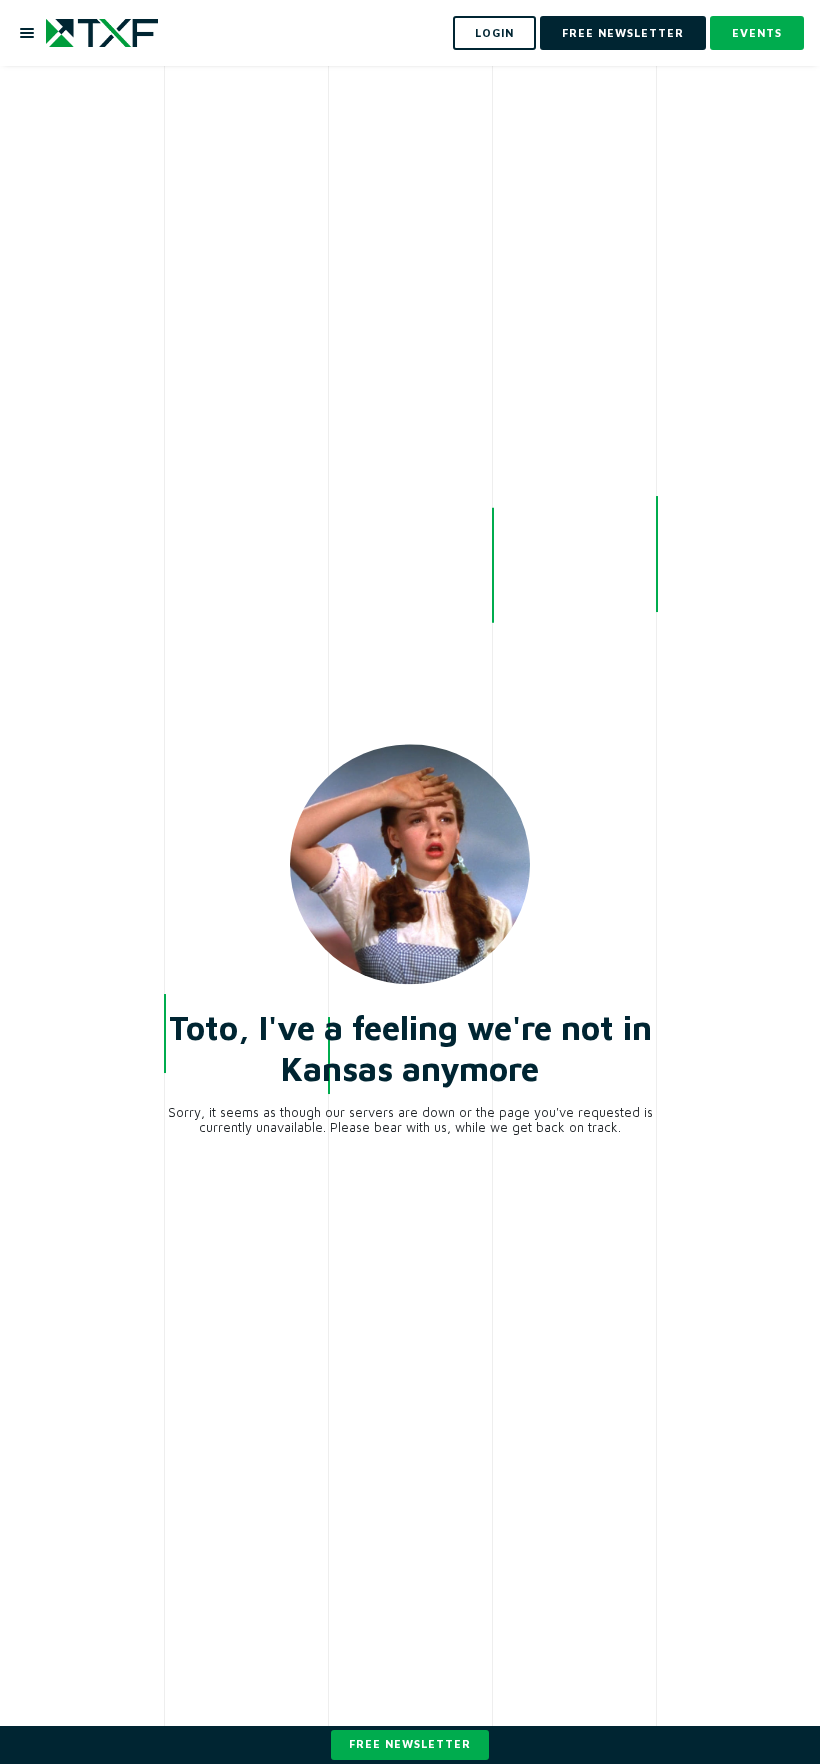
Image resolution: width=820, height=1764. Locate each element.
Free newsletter (410, 1743)
